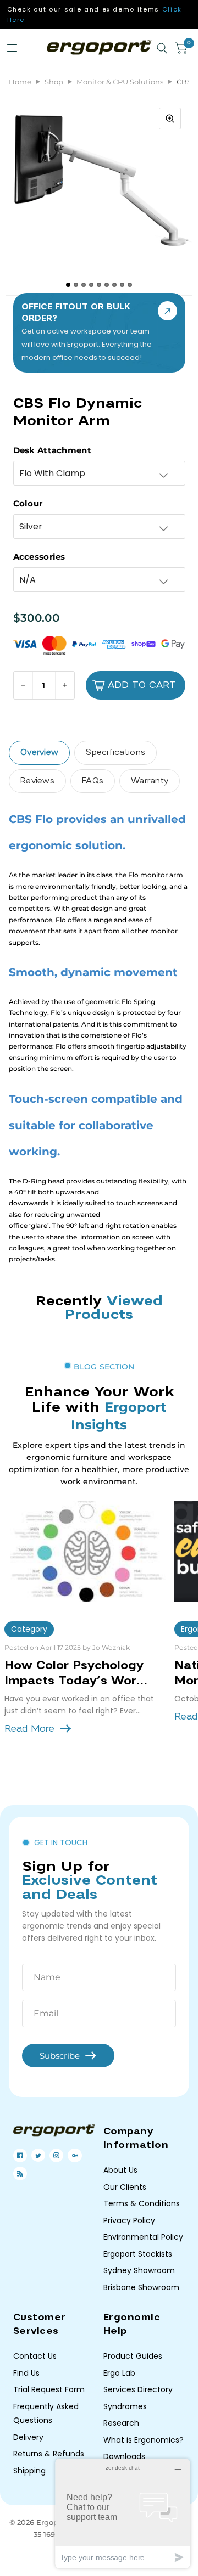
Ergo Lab (119, 2373)
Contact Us (35, 2356)
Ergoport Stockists (138, 2254)
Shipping (29, 2471)
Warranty (150, 781)
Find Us (26, 2373)
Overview (39, 752)
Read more (29, 1729)
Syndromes (125, 2406)
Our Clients (125, 2187)
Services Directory (138, 2389)
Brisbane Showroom (141, 2287)
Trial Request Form (49, 2389)
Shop (54, 82)
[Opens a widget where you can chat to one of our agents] (123, 2513)
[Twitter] (38, 2155)
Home (20, 82)
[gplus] (75, 2155)
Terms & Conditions (142, 2203)
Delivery (28, 2437)
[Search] (162, 48)
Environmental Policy (143, 2237)
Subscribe (60, 2056)
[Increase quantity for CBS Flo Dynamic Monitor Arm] (65, 685)
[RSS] (20, 2174)
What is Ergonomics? (144, 2440)
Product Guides (133, 2356)
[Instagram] (56, 2155)
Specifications (116, 752)
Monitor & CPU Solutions (120, 82)
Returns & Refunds (49, 2454)
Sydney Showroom (139, 2270)
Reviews (37, 781)
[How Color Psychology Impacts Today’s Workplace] (85, 1552)
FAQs (93, 781)
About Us (120, 2170)
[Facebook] (20, 2155)
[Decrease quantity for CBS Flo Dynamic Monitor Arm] (23, 685)
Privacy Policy (129, 2220)
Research (121, 2423)
